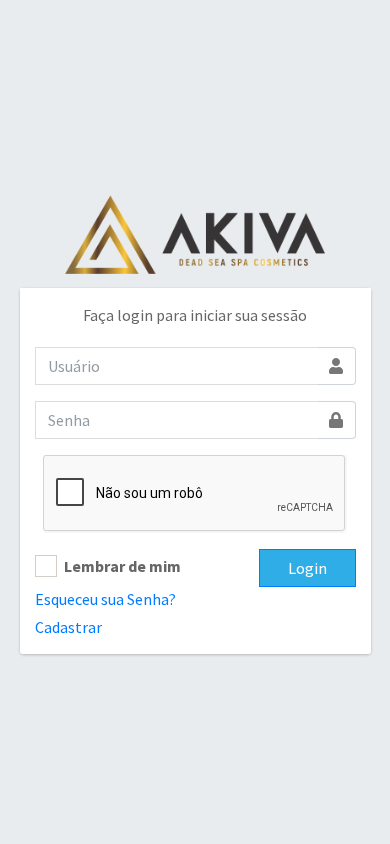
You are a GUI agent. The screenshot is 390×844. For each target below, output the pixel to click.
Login (307, 568)
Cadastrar (68, 627)
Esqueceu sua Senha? (105, 599)
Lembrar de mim (122, 566)
